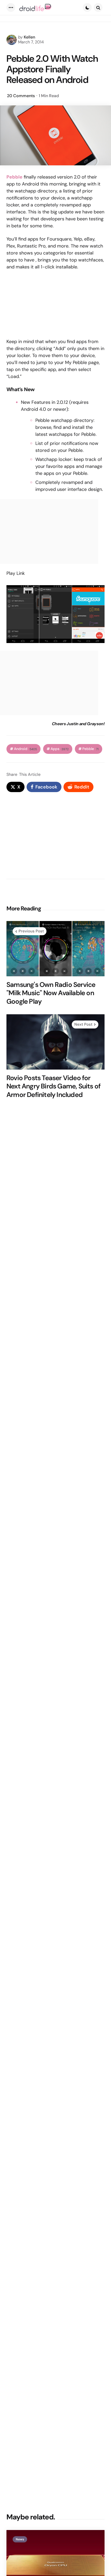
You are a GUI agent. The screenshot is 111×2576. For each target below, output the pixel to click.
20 (21, 96)
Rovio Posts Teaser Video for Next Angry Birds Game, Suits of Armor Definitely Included (53, 1086)
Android (25, 749)
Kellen (29, 37)
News (20, 2539)
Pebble (90, 749)
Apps (60, 749)
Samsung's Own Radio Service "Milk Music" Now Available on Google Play (51, 993)
